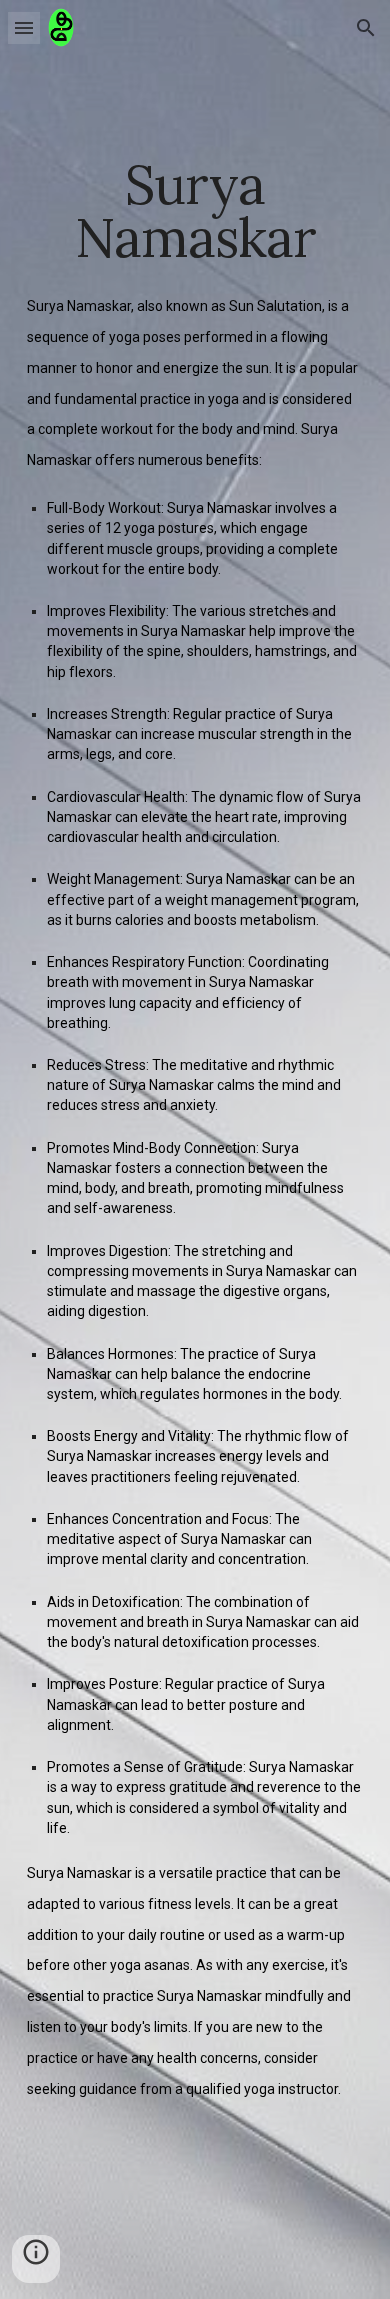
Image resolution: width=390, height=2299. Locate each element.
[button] (24, 27)
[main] (195, 211)
